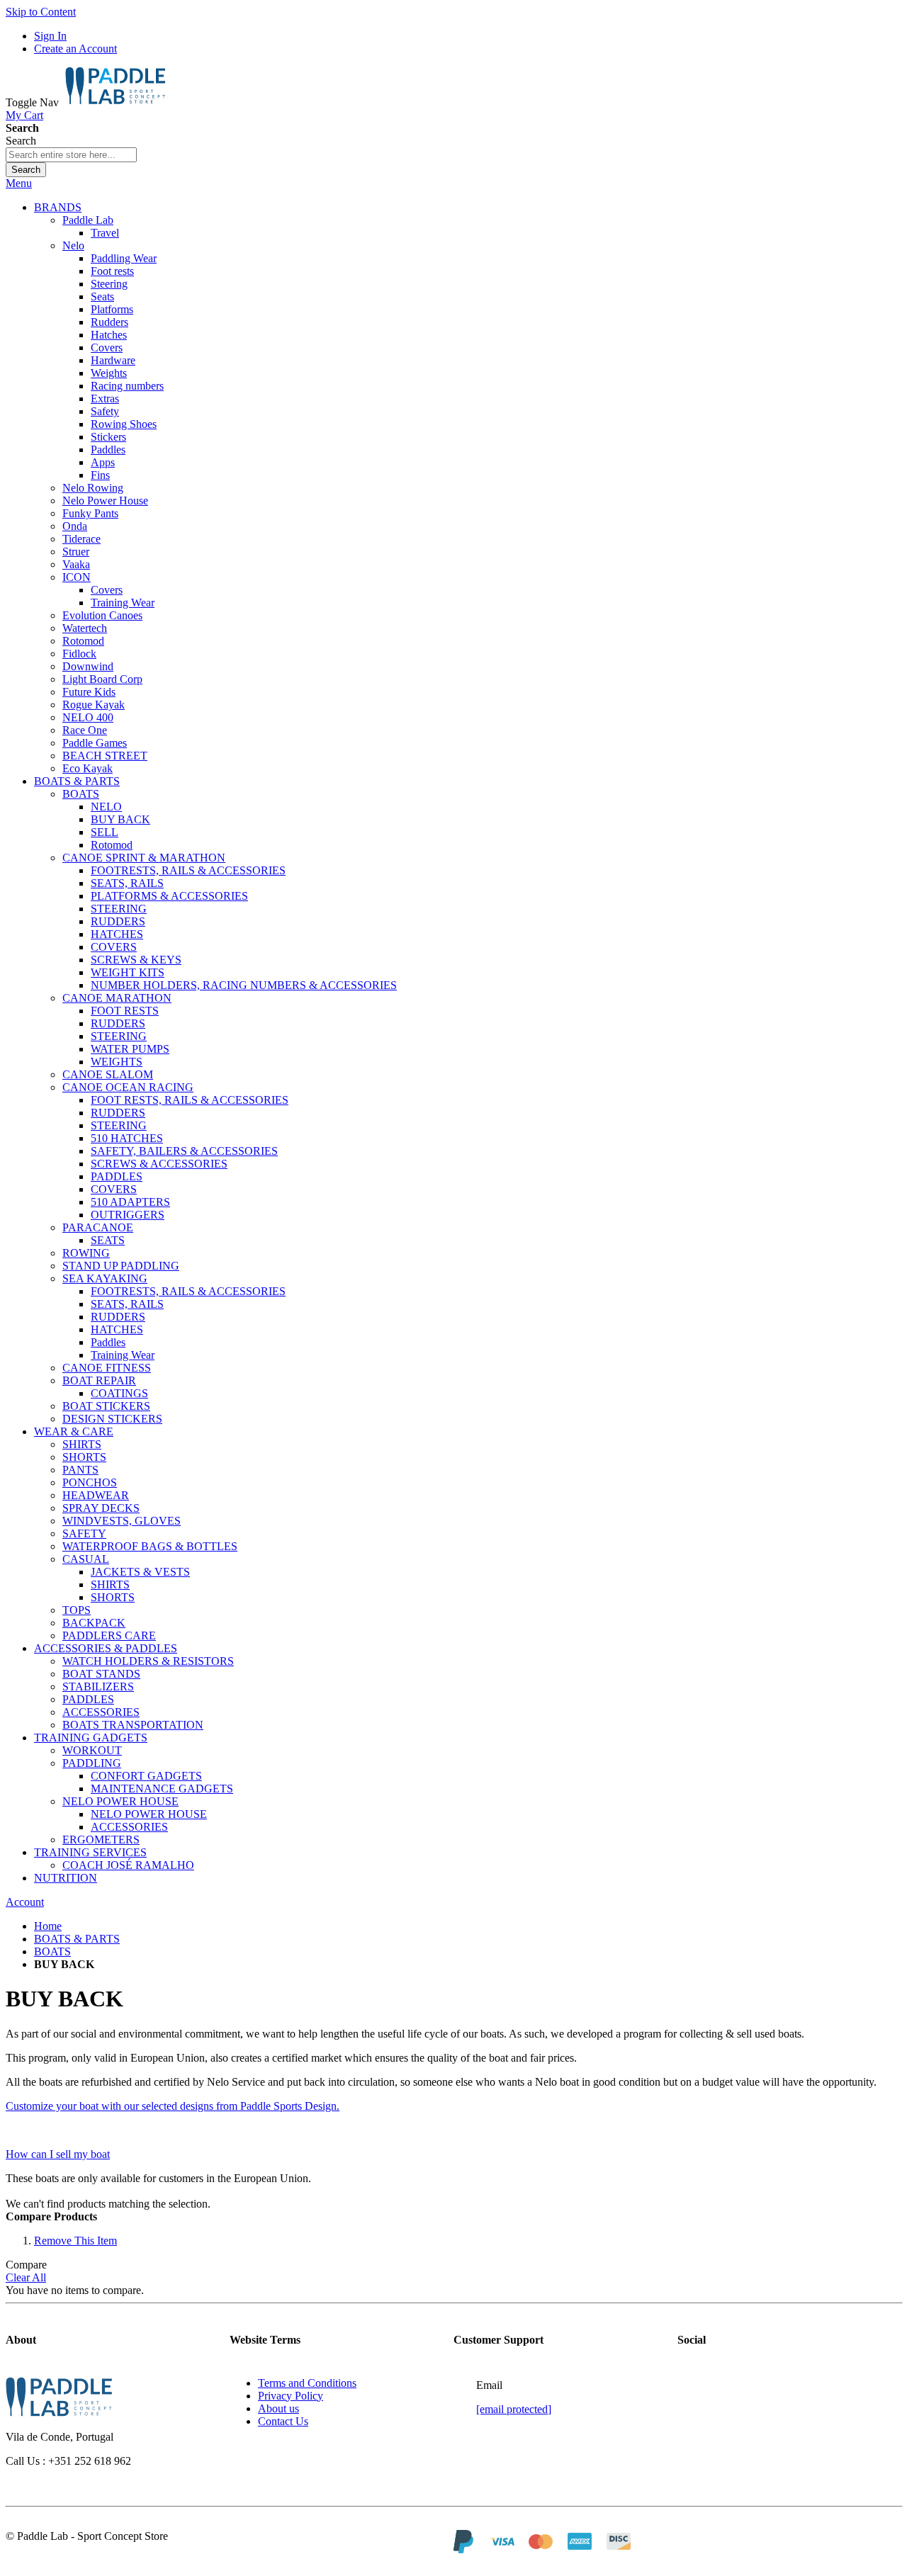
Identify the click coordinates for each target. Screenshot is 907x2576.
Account (25, 1902)
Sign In (50, 36)
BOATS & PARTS (77, 1939)
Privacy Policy (291, 2396)
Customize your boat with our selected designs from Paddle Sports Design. (173, 2106)
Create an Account (75, 49)
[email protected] (514, 2409)
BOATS (52, 1951)
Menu (19, 183)
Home (48, 1926)
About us (278, 2408)
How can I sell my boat (58, 2154)
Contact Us (283, 2421)
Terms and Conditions (307, 2383)
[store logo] (115, 102)
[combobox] (71, 155)
